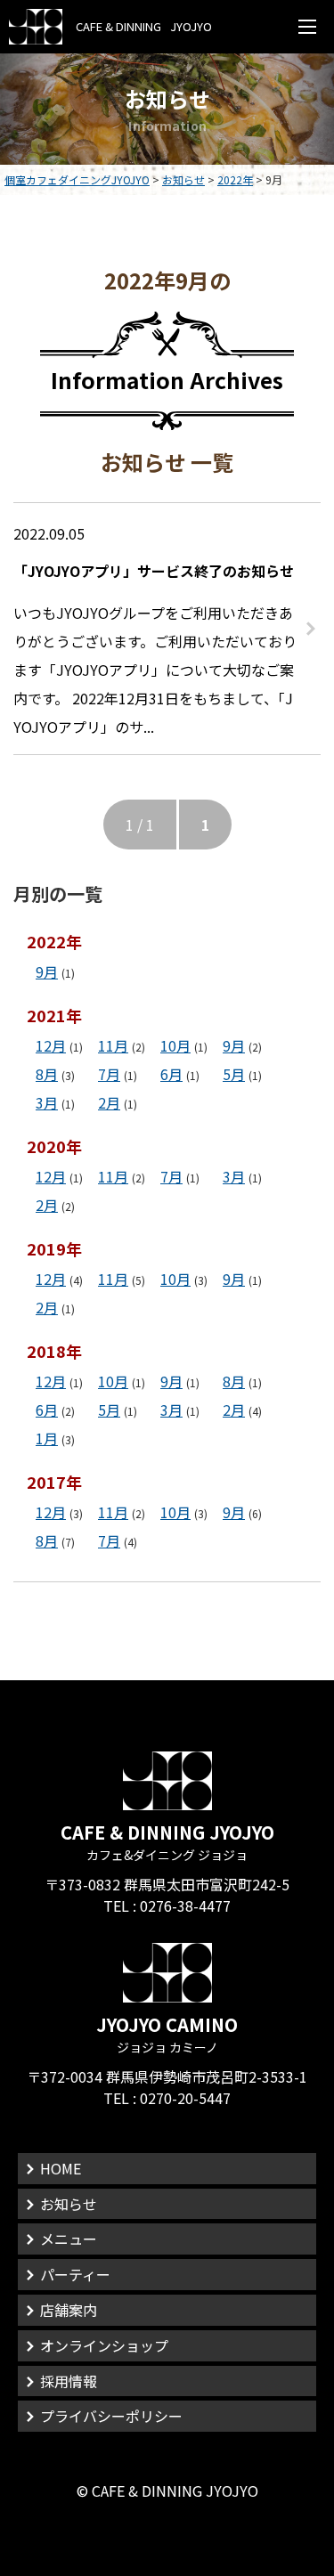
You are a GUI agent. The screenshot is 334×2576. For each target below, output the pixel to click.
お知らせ (69, 2204)
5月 (234, 1074)
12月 (51, 1045)
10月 (175, 1045)
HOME (61, 2168)
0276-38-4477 (185, 1906)
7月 (109, 1074)
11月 (113, 1045)
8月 (47, 1074)
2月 (109, 1102)
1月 (47, 1438)
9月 (47, 971)
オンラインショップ (104, 2345)
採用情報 (69, 2381)
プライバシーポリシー (111, 2416)
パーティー (75, 2274)
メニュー (69, 2239)
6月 (171, 1074)
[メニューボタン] (307, 27)
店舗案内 (69, 2310)
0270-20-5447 (185, 2098)
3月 (47, 1102)
